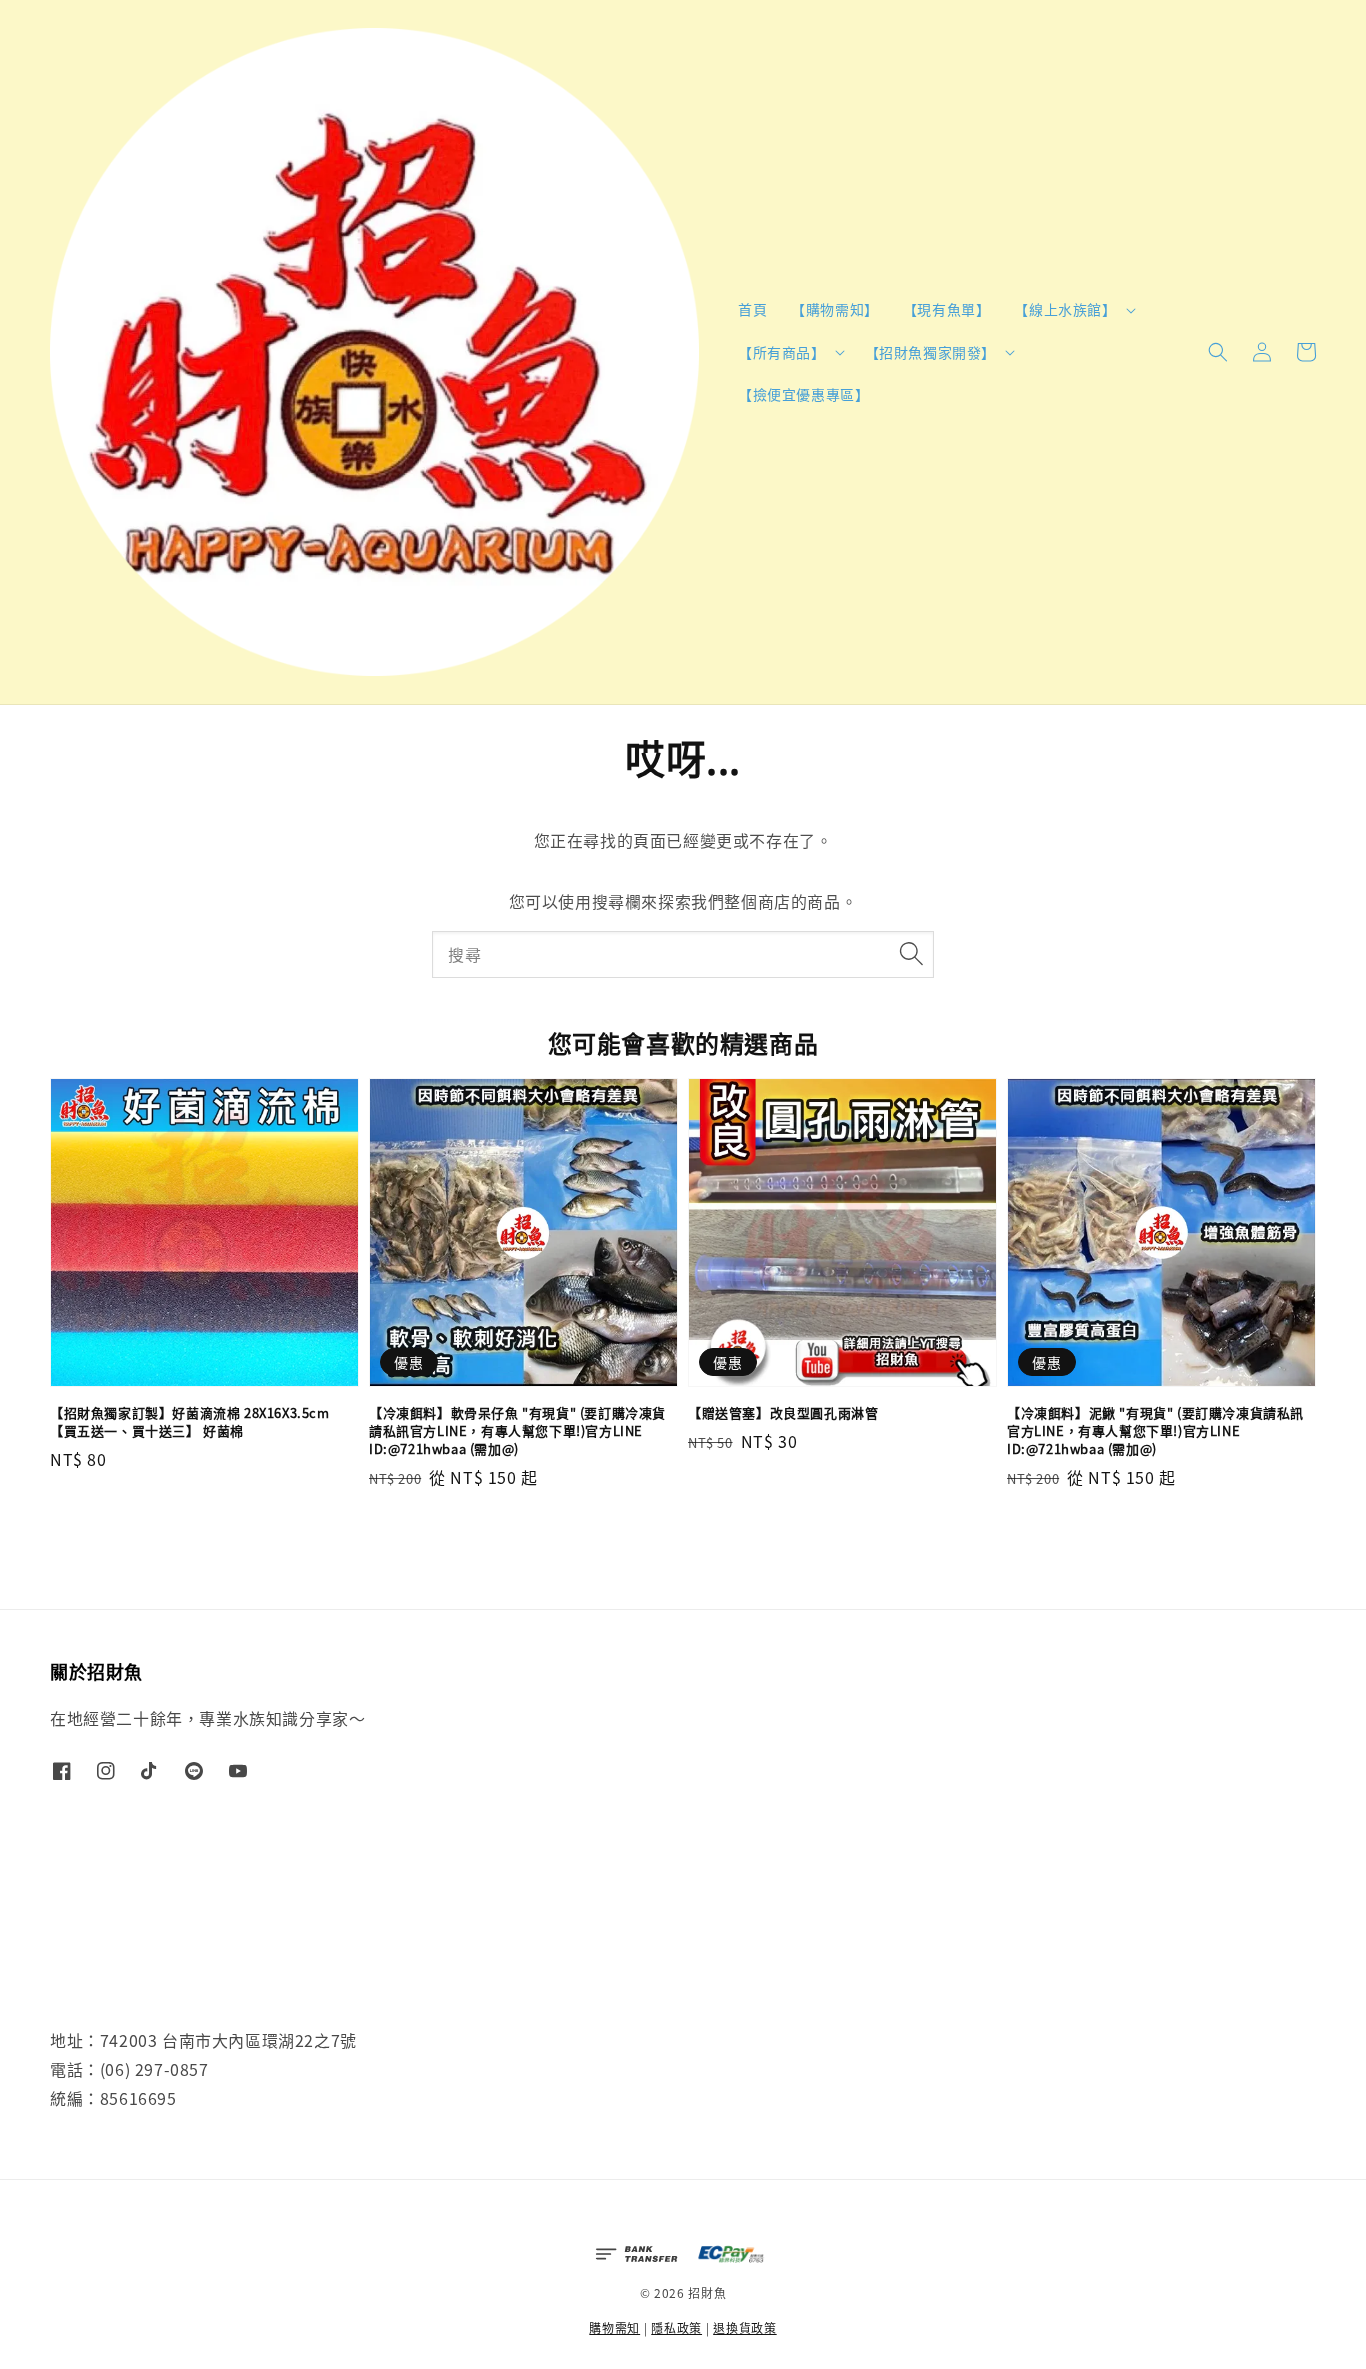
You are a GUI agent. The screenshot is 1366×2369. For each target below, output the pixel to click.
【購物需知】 (835, 309)
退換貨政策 (745, 2327)
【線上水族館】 (1065, 309)
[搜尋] (911, 954)
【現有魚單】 (947, 309)
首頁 (752, 309)
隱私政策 (676, 2327)
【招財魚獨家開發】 (930, 352)
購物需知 (614, 2327)
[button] (1218, 352)
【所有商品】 (782, 352)
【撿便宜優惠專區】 (803, 394)
